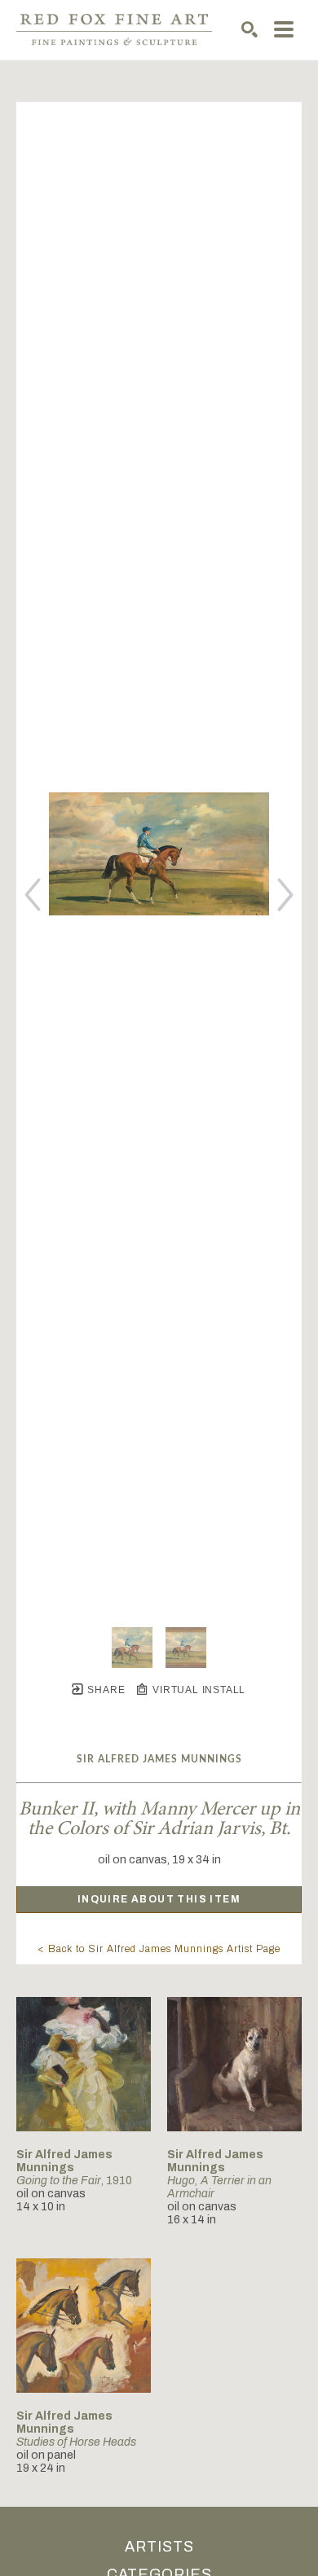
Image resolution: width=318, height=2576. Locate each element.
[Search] (250, 29)
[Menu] (284, 29)
